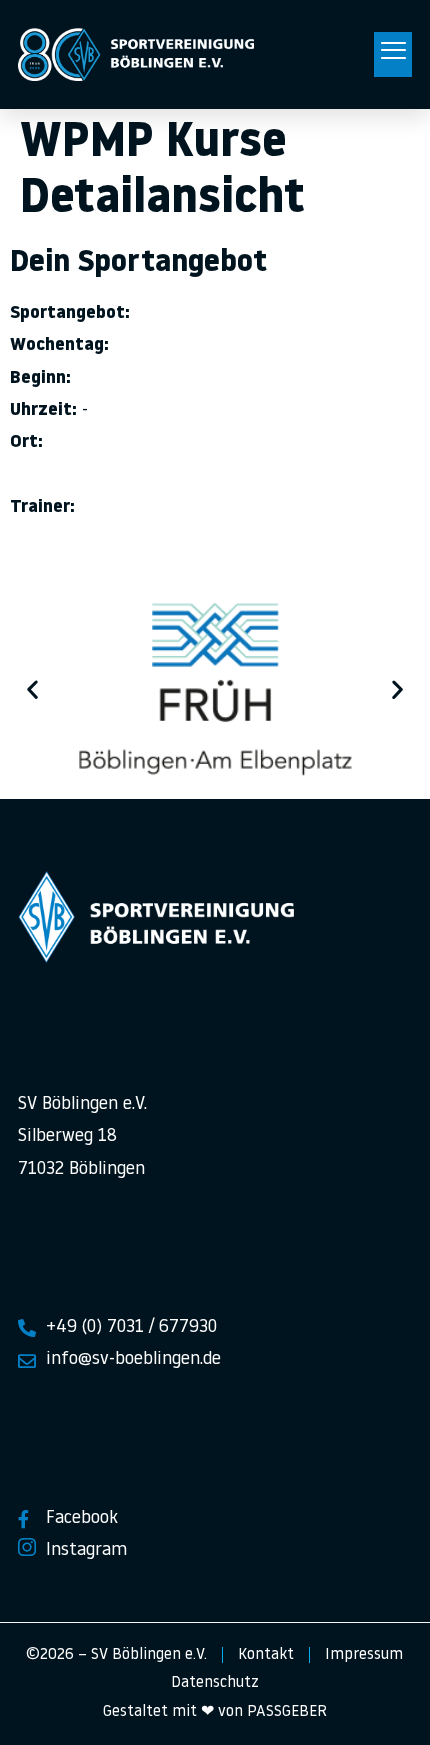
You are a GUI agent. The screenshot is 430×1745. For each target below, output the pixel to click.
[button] (393, 55)
